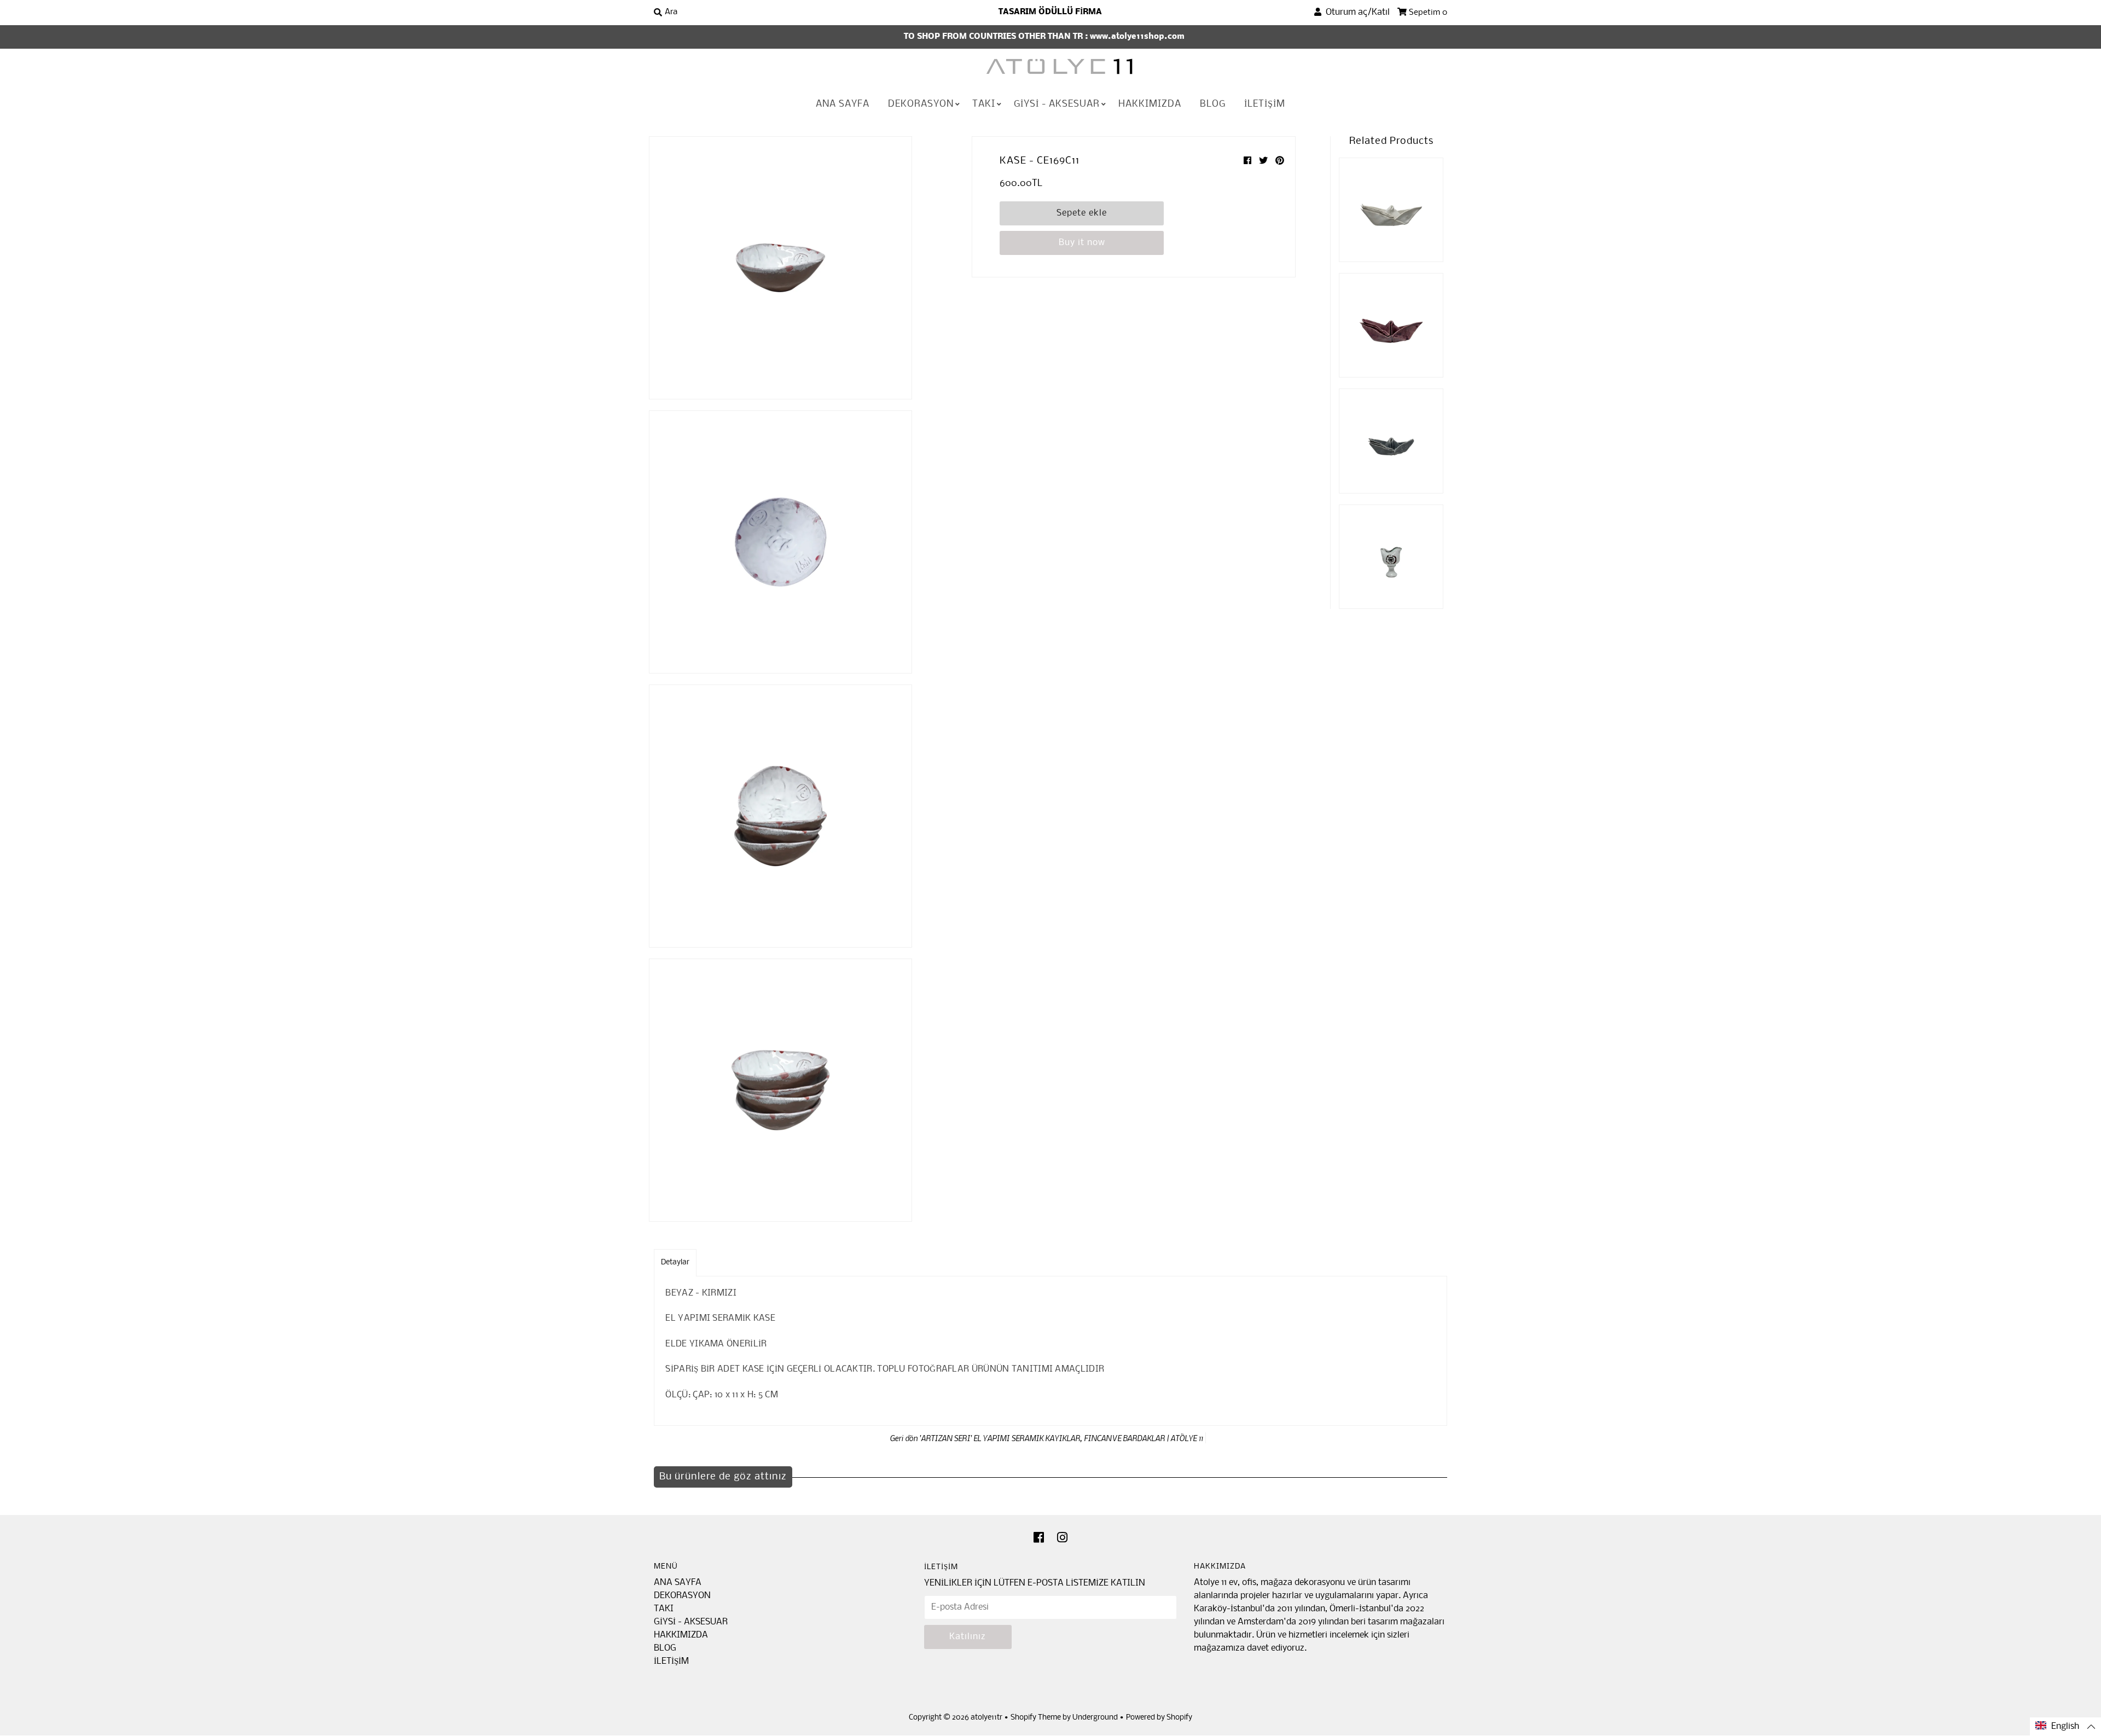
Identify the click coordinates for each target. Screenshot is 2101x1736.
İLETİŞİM (1265, 104)
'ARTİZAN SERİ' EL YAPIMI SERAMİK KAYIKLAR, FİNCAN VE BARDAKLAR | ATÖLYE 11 (1061, 1438)
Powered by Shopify (1159, 1718)
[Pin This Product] (1280, 161)
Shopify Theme (1036, 1718)
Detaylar (675, 1262)
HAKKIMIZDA (1150, 104)
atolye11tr (986, 1718)
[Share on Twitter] (1264, 161)
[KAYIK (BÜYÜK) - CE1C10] (1391, 325)
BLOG (1213, 104)
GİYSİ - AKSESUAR (1057, 104)
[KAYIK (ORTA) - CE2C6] (1391, 441)
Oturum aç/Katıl (1356, 12)
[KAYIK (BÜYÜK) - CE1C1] (1391, 210)
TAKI (984, 104)
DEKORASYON (921, 104)
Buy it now (1082, 243)
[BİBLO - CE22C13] (1391, 557)
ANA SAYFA (843, 104)
